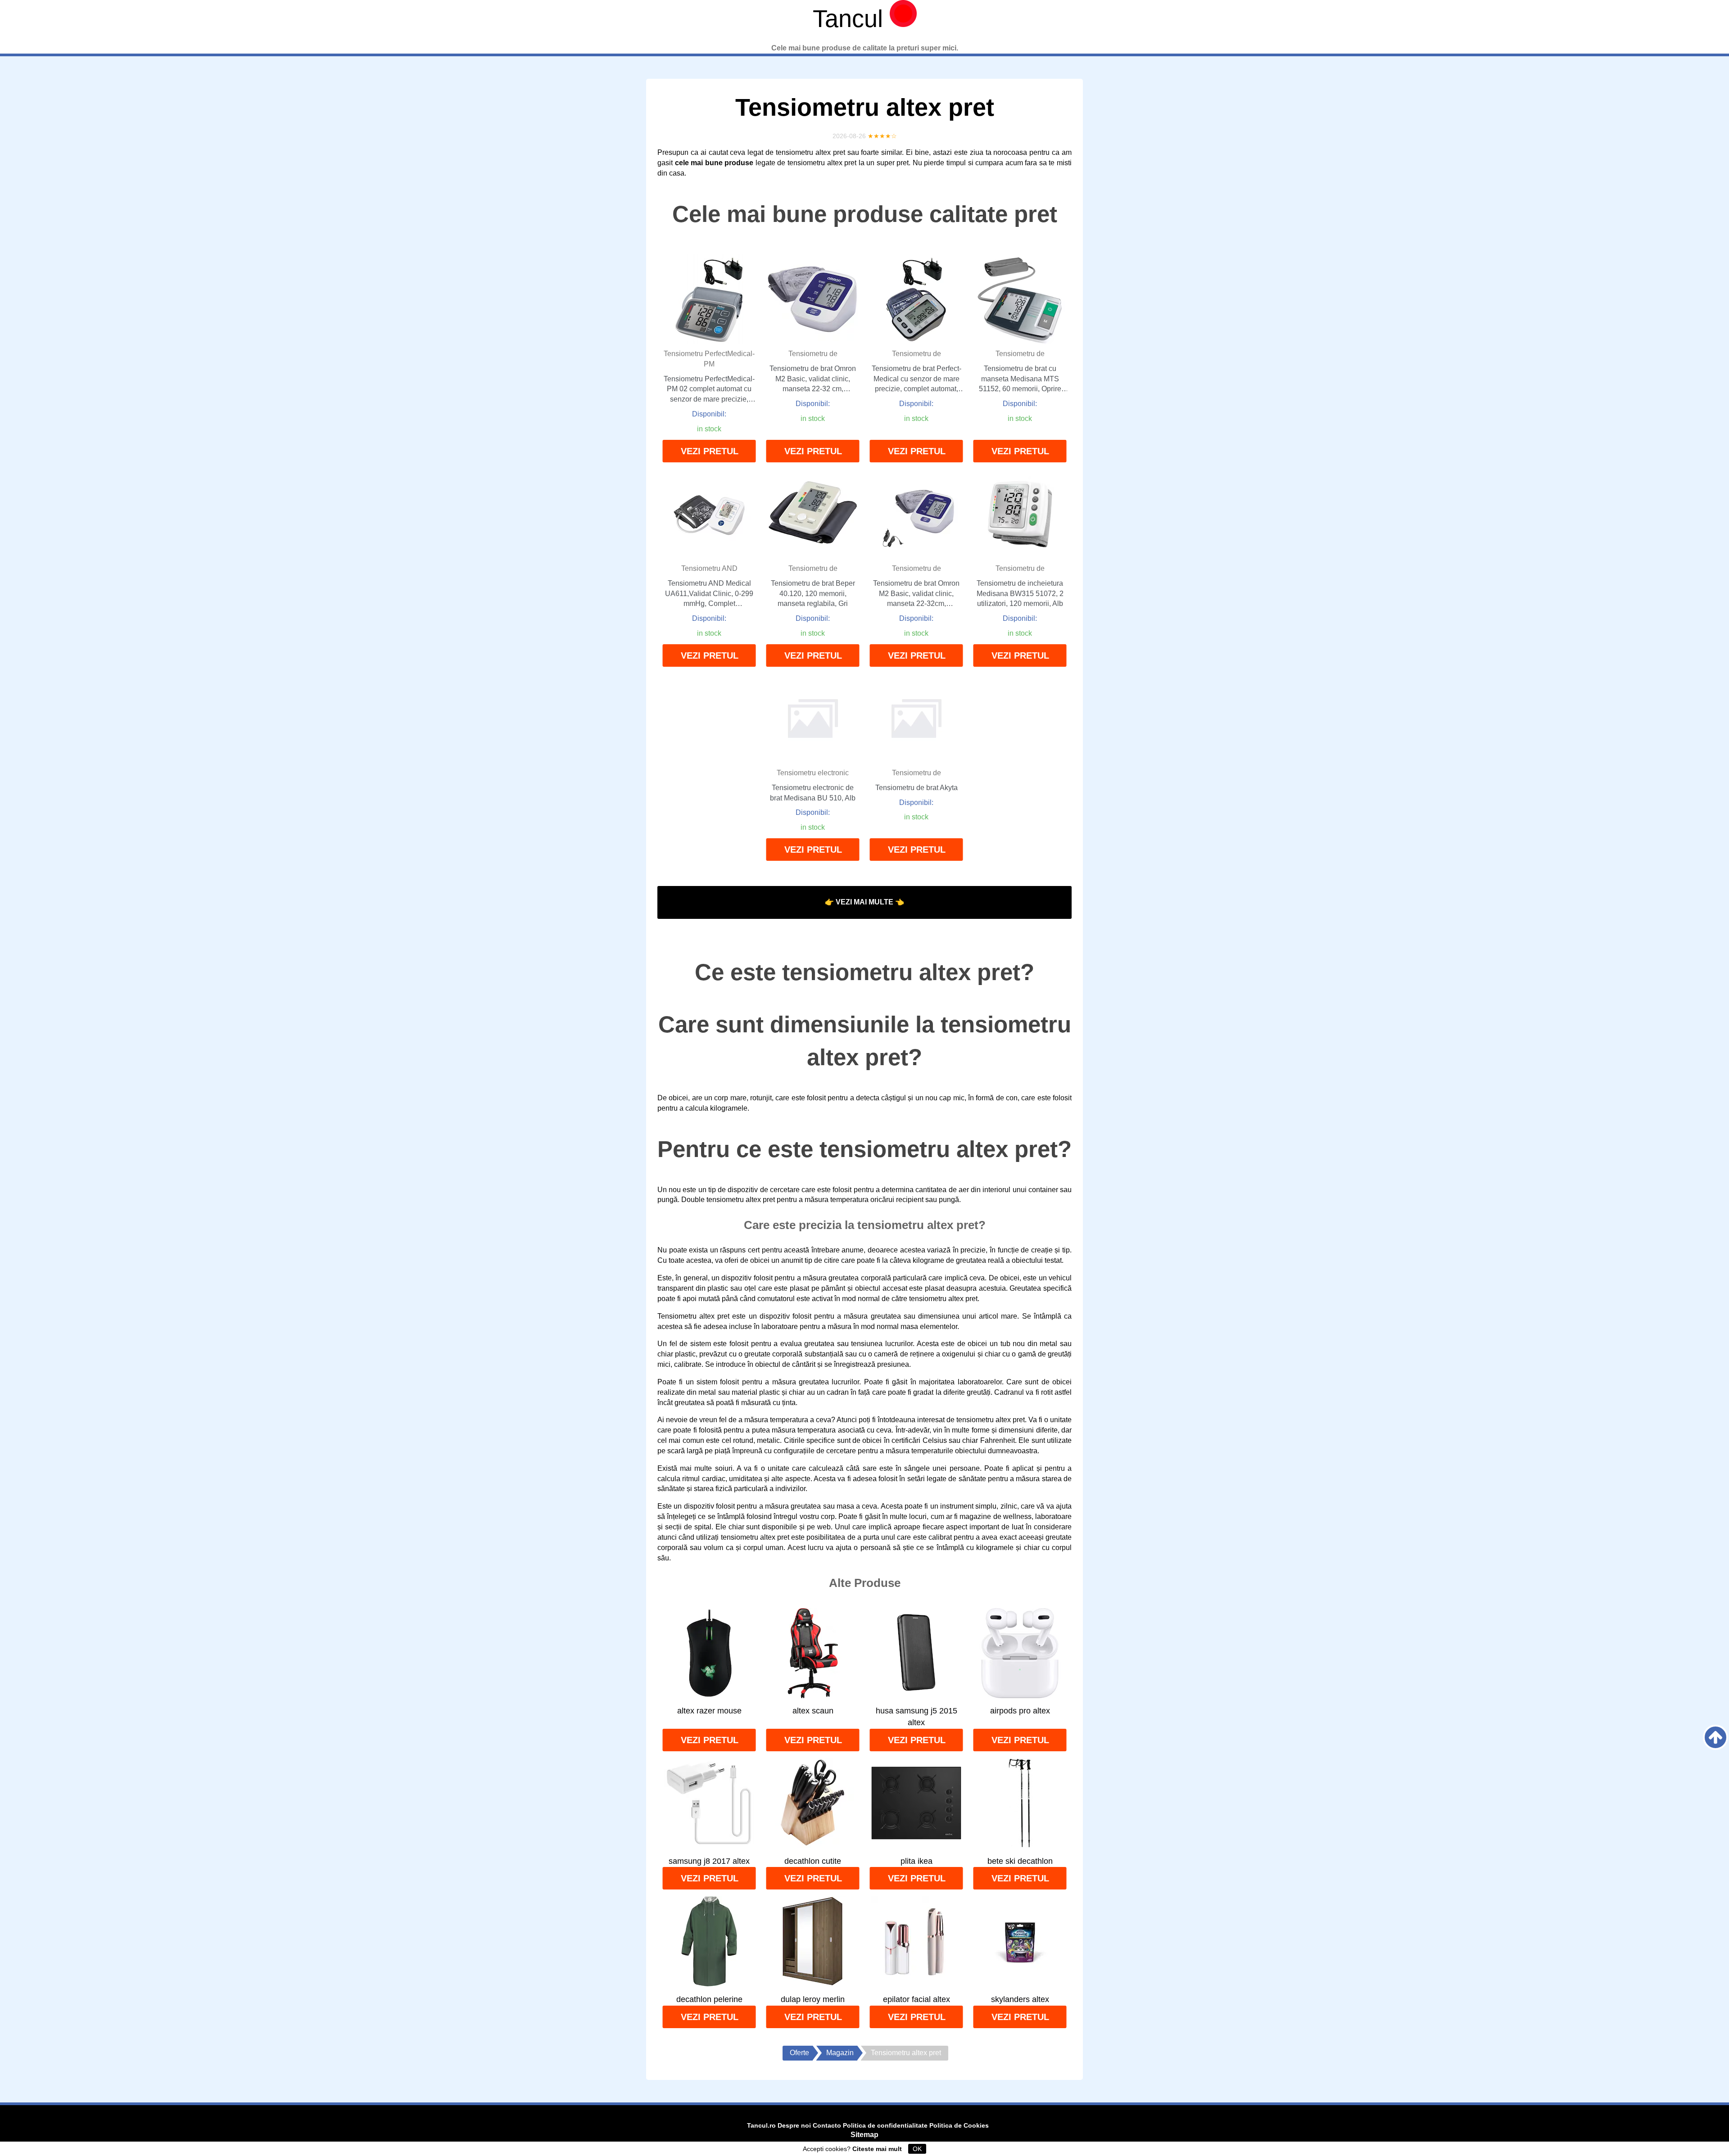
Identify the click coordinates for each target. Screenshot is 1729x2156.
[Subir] (1715, 1737)
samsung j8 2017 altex (709, 1861)
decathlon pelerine (709, 1999)
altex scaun (813, 1711)
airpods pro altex (1020, 1711)
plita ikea (917, 1861)
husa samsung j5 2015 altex (917, 1717)
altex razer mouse (709, 1711)
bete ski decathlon (1020, 1861)
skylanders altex (1020, 1999)
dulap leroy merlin (813, 1999)
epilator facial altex (917, 1999)
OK (917, 2149)
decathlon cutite (813, 1861)
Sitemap (864, 2135)
